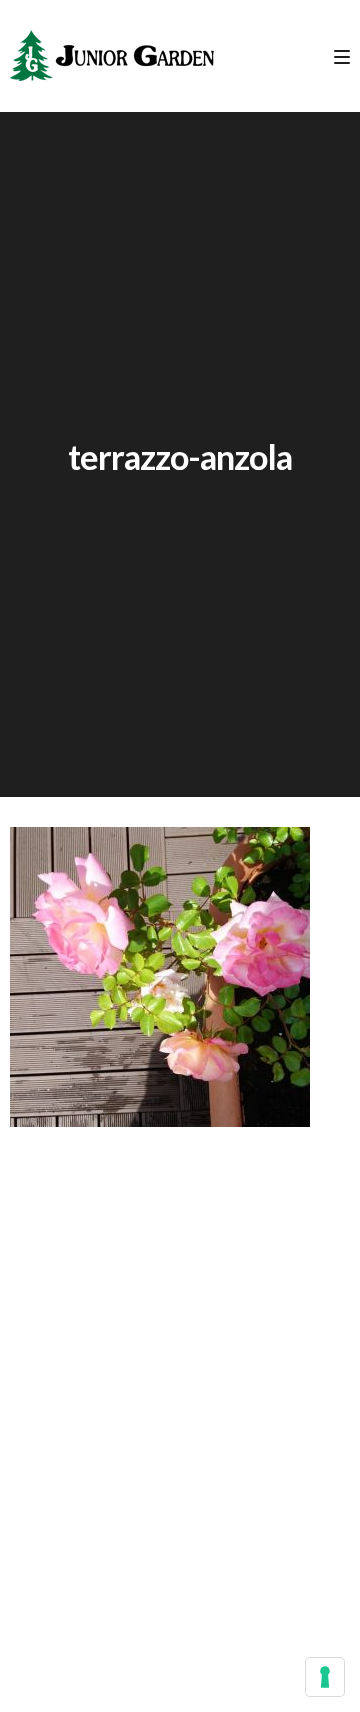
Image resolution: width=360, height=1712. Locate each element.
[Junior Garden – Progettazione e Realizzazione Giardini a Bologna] (112, 56)
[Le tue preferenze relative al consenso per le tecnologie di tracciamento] (325, 1677)
